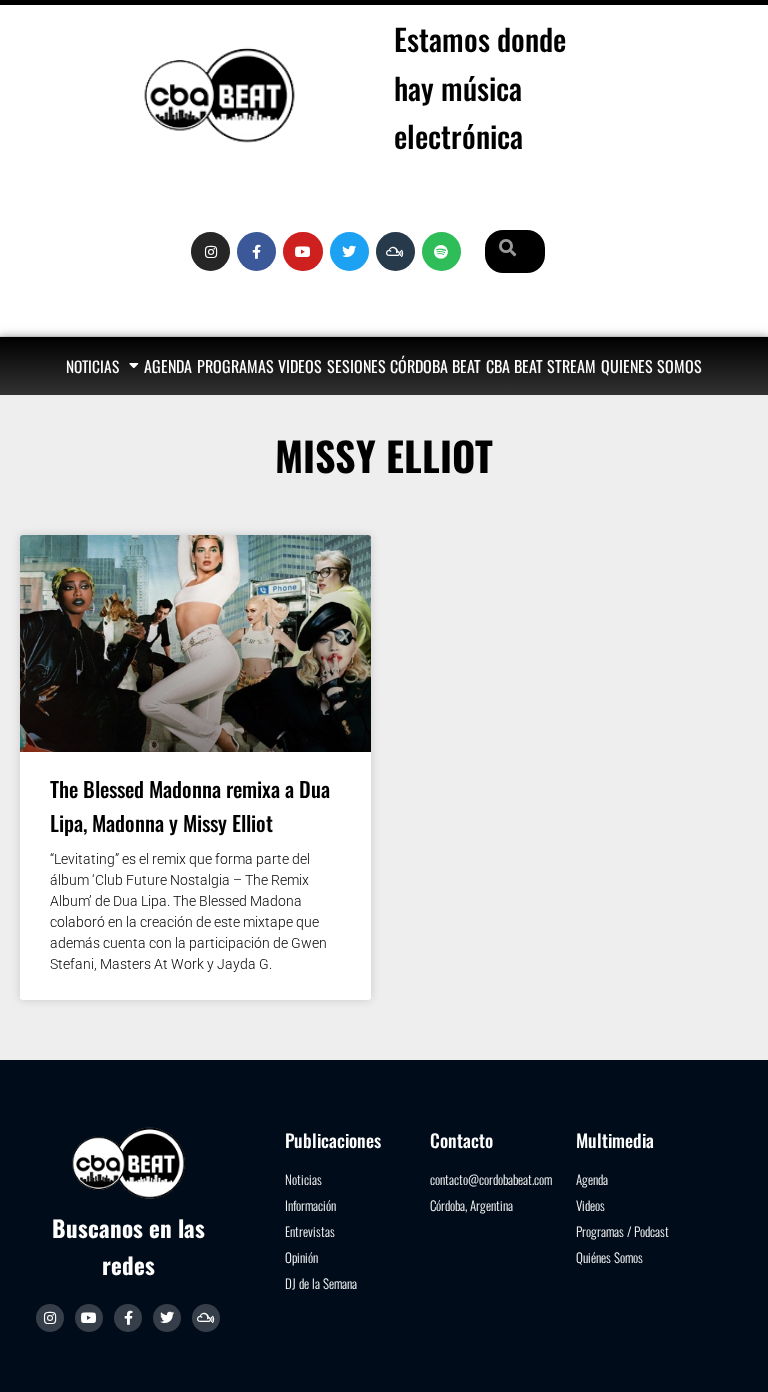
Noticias (92, 366)
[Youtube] (302, 251)
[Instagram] (210, 251)
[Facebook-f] (256, 251)
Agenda (168, 366)
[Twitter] (349, 251)
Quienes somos (651, 366)
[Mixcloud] (206, 1318)
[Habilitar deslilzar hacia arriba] (728, 1352)
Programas (235, 366)
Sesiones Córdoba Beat (404, 366)
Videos (300, 366)
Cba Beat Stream (541, 366)
